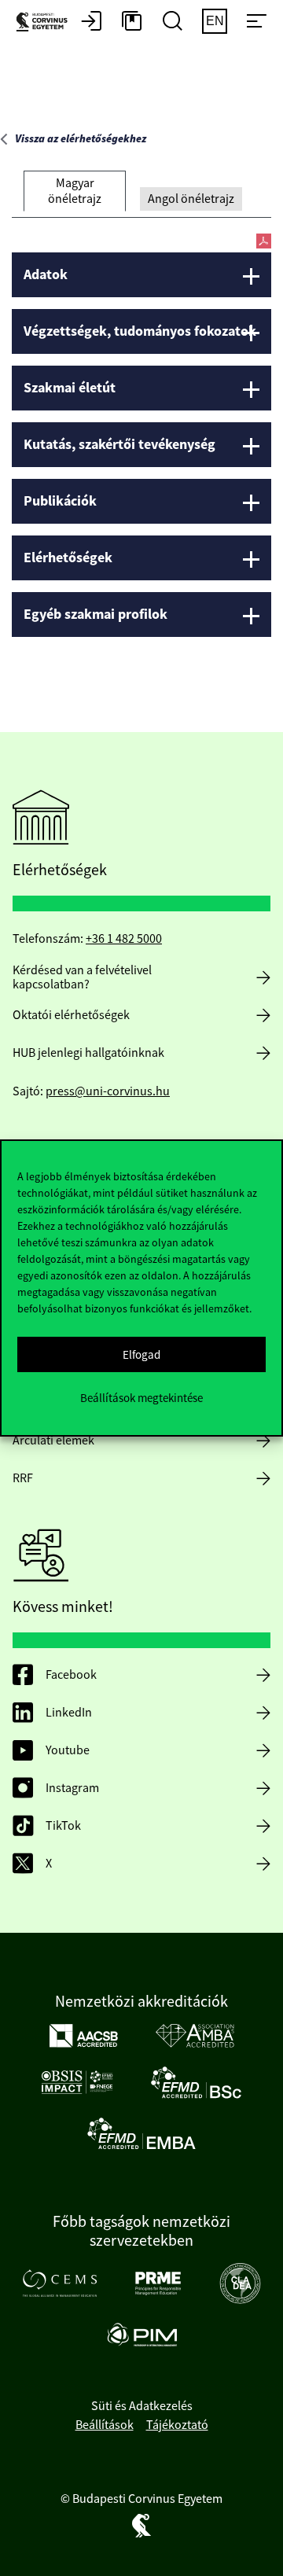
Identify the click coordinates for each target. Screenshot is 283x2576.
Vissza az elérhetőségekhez (81, 139)
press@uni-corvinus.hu (108, 1091)
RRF (23, 1478)
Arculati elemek (53, 1441)
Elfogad (141, 1354)
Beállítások (105, 2425)
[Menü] (256, 22)
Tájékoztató (177, 2425)
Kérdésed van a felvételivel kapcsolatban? (82, 977)
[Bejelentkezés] (91, 22)
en (215, 21)
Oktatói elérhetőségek (71, 1015)
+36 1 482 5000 (124, 939)
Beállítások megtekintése (141, 1398)
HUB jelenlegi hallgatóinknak (88, 1053)
